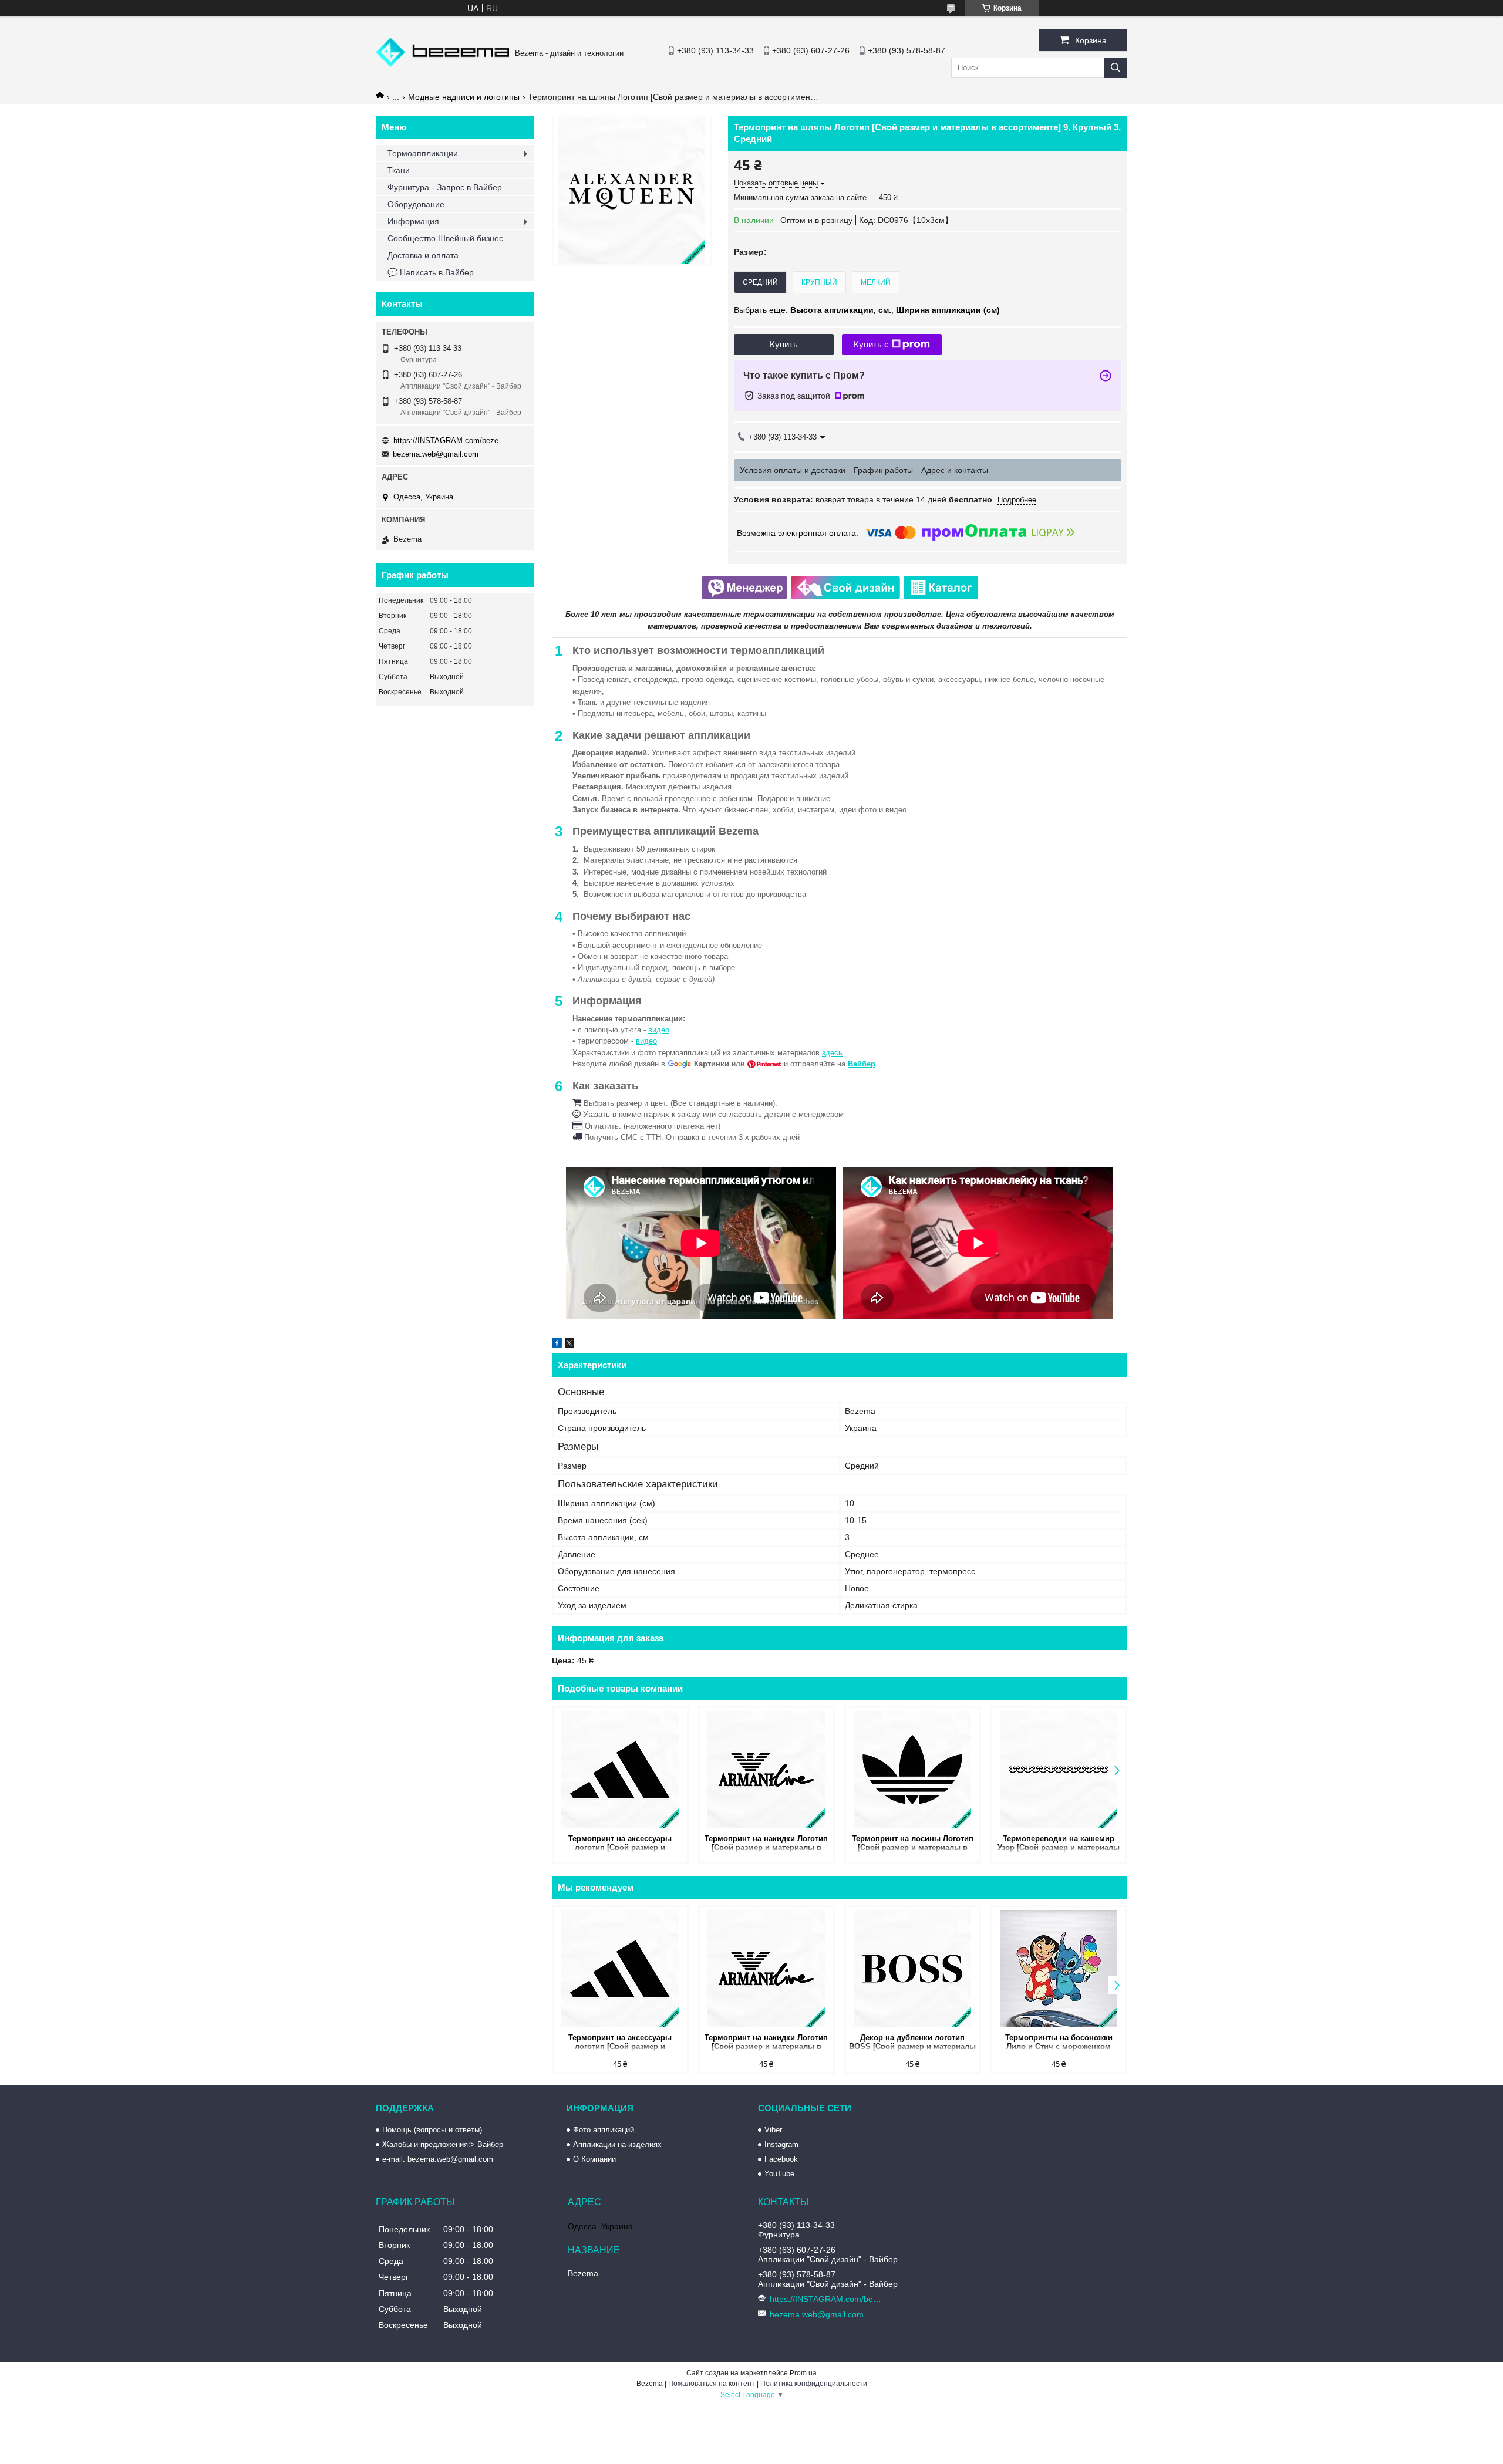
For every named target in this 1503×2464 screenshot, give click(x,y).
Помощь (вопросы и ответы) (432, 2130)
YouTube (779, 2174)
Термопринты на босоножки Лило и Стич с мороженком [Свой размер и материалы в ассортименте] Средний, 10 (1059, 2043)
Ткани (399, 170)
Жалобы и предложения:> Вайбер (443, 2144)
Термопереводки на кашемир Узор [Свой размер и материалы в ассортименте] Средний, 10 (1059, 1844)
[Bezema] (442, 64)
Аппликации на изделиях (617, 2144)
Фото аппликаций (604, 2130)
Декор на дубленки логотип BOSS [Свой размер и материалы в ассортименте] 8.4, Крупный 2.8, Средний (912, 2043)
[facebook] (557, 1345)
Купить (784, 344)
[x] (569, 1345)
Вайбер (862, 1064)
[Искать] (1116, 68)
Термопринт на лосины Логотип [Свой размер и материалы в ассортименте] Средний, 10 (913, 1844)
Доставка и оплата (423, 255)
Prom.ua (803, 2373)
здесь (832, 1053)
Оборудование (416, 204)
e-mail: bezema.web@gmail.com (438, 2159)
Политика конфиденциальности (814, 2384)
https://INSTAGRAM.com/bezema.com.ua (452, 441)
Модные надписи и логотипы (464, 97)
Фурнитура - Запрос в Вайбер (445, 187)
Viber (773, 2130)
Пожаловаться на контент (712, 2384)
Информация (413, 221)
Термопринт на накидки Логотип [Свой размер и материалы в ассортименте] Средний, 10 (766, 1844)
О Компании (594, 2159)
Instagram (781, 2144)
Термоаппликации (423, 153)
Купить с (871, 344)
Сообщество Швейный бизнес (445, 238)
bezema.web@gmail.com (436, 454)
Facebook (781, 2159)
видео (659, 1030)
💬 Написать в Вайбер (431, 272)
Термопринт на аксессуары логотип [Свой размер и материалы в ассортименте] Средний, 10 (620, 1844)
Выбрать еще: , (867, 310)
